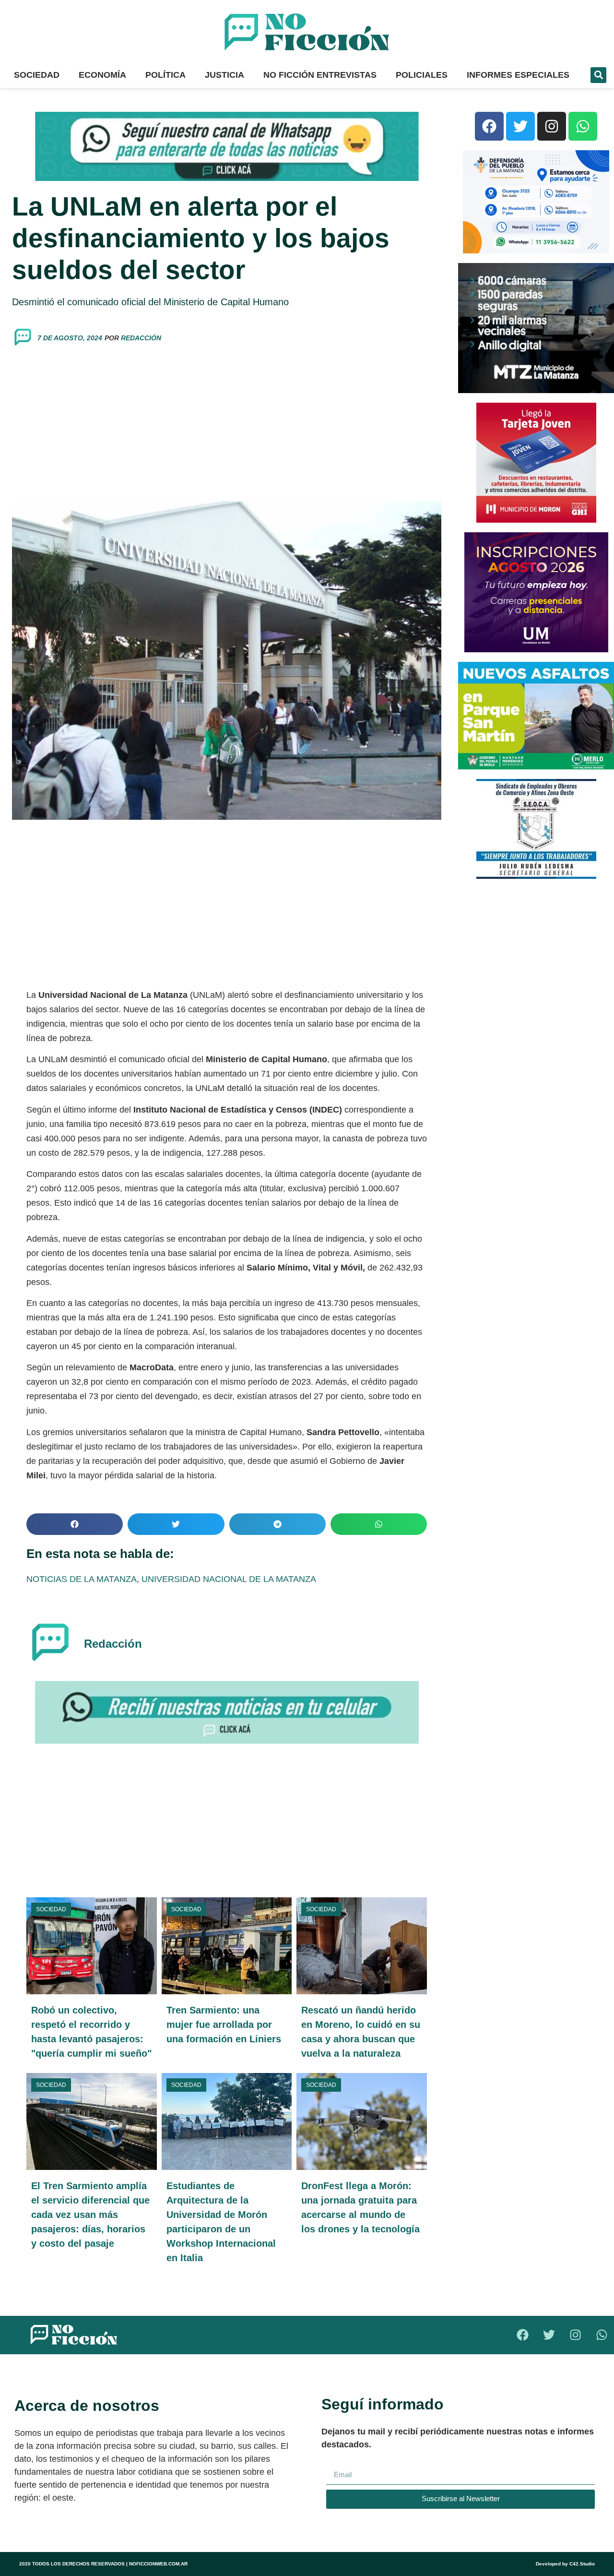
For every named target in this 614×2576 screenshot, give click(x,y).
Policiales (422, 75)
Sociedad (37, 75)
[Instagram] (552, 126)
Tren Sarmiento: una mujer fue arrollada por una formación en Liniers (224, 2025)
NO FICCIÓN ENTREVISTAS (320, 75)
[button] (598, 75)
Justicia (224, 75)
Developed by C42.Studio (565, 2564)
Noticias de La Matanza (82, 1579)
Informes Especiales (518, 75)
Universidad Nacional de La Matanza (229, 1579)
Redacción (141, 338)
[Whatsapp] (583, 126)
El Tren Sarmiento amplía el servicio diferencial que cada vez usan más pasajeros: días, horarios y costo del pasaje (90, 2215)
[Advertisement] (227, 424)
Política (165, 75)
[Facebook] (489, 126)
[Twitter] (520, 126)
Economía (102, 75)
